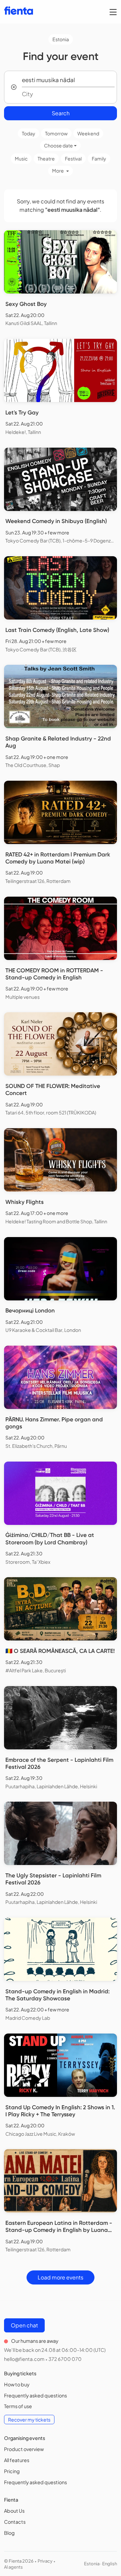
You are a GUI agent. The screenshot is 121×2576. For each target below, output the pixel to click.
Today (29, 133)
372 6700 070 (65, 2359)
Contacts (15, 2522)
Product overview (24, 2449)
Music (21, 158)
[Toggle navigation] (113, 12)
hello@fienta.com (24, 2359)
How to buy (17, 2384)
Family (99, 158)
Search (61, 113)
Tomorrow (56, 133)
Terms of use (18, 2406)
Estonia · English (100, 2564)
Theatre (46, 158)
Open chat (24, 2325)
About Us (14, 2511)
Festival (73, 158)
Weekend (88, 133)
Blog (9, 2533)
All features (17, 2460)
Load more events (61, 2277)
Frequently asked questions (35, 2395)
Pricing (12, 2471)
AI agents (13, 2567)
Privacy (45, 2561)
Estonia (61, 39)
